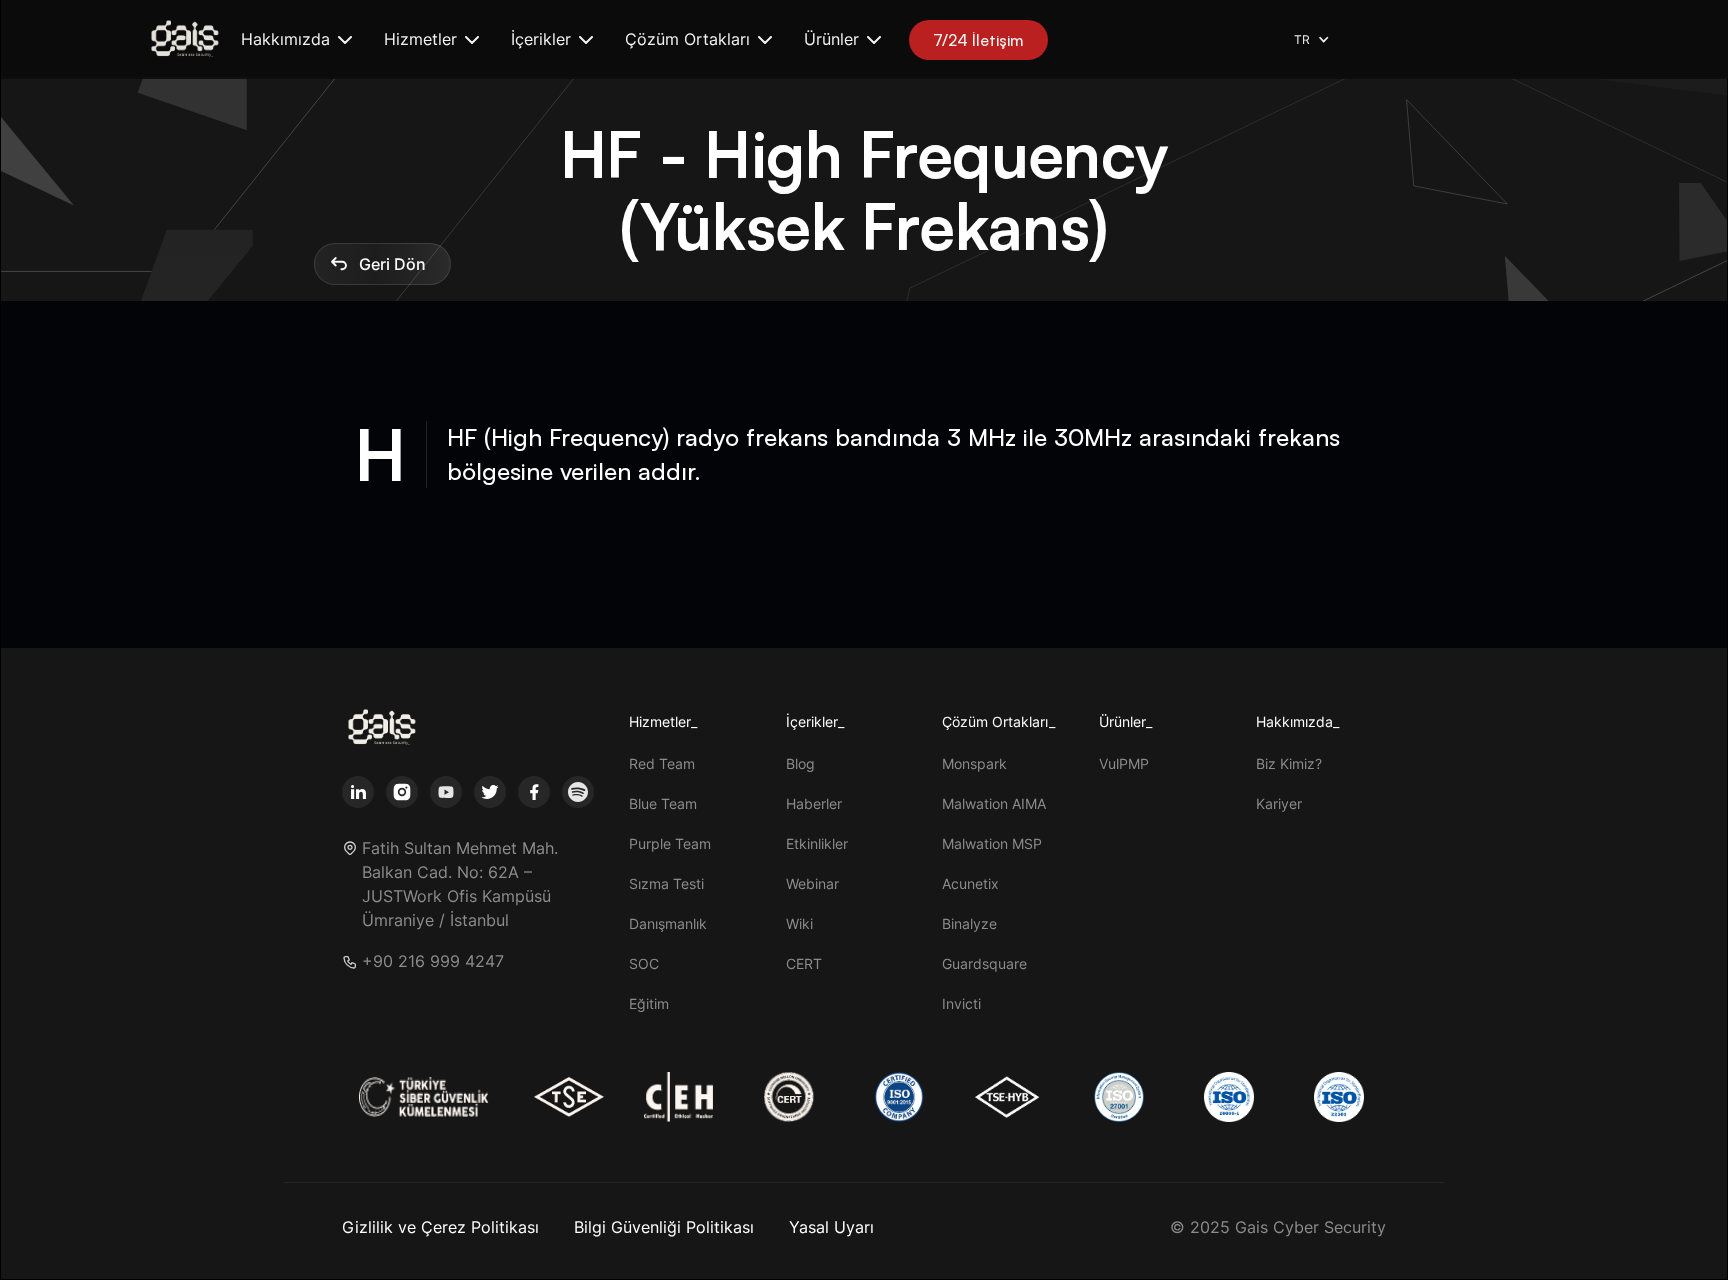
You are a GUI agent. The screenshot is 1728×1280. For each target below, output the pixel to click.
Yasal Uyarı (831, 1227)
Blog (800, 763)
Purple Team (670, 843)
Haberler (814, 803)
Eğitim (649, 1003)
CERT (804, 963)
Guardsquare (984, 963)
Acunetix (970, 883)
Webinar (812, 883)
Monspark (974, 763)
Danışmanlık (668, 923)
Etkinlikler (817, 843)
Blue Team (663, 803)
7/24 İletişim (978, 40)
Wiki (799, 923)
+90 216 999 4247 (433, 961)
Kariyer (1279, 803)
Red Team (662, 763)
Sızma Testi (666, 883)
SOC (644, 963)
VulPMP (1124, 763)
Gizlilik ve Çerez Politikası (440, 1227)
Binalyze (969, 923)
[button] (296, 39)
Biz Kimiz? (1289, 763)
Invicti (961, 1003)
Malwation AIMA (994, 803)
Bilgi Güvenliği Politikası (664, 1227)
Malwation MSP (992, 843)
